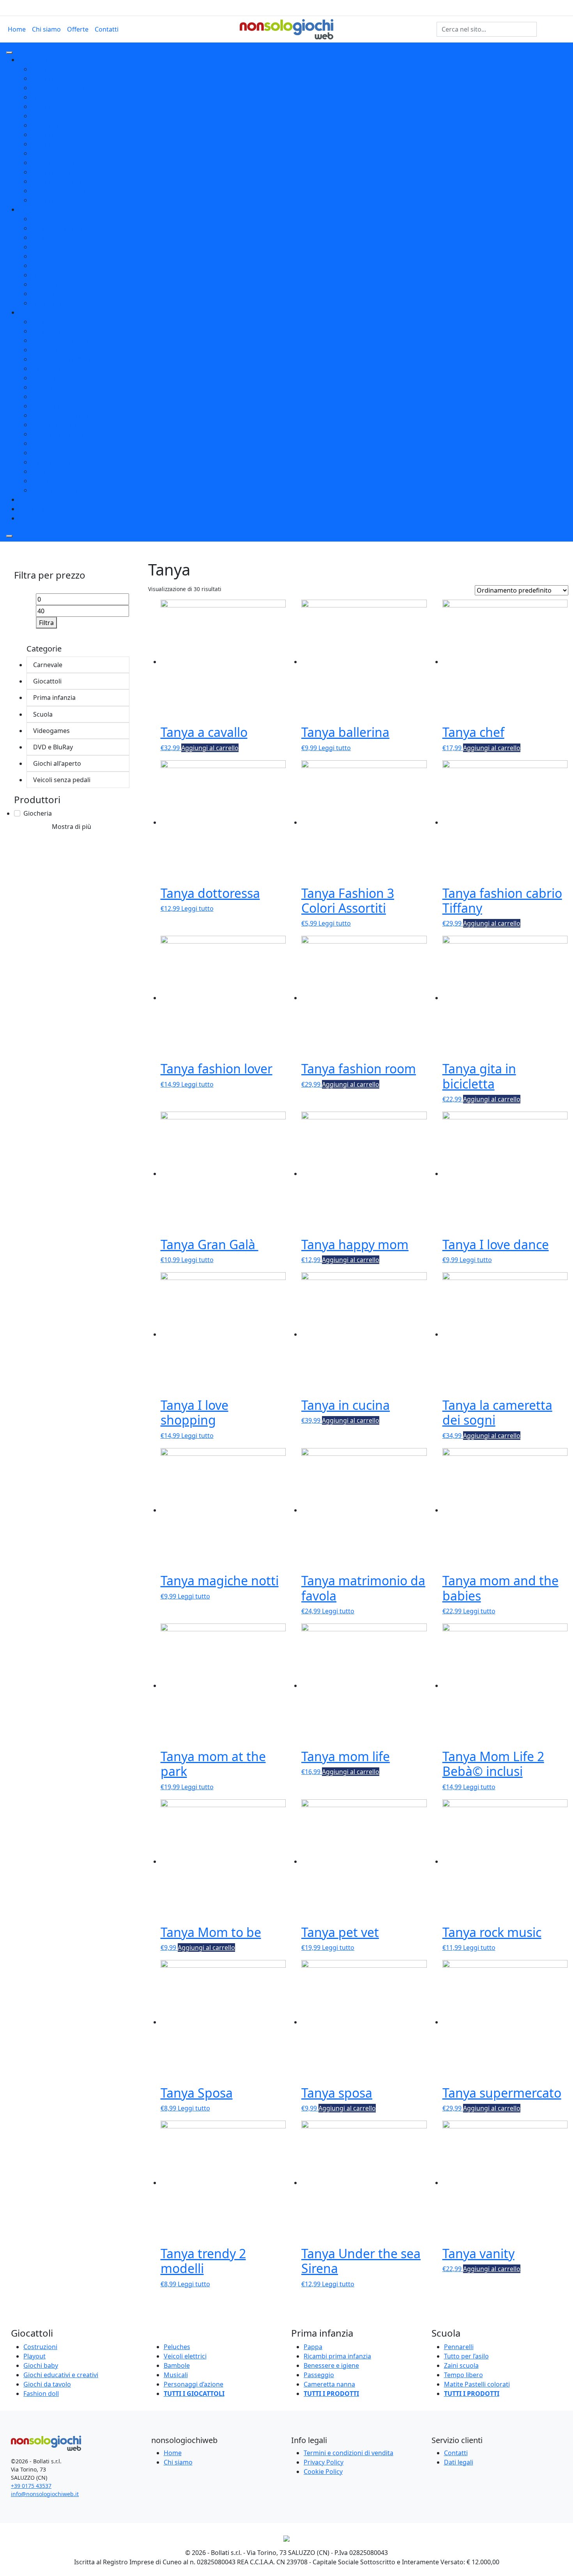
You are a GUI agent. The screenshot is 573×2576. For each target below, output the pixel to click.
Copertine (46, 481)
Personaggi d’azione (194, 2384)
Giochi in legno (53, 200)
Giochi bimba (51, 172)
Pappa (41, 237)
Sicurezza (45, 266)
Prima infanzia (40, 209)
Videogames (57, 731)
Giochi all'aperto (61, 763)
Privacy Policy (324, 2462)
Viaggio (42, 275)
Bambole (177, 2365)
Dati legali (459, 2462)
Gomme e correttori (61, 359)
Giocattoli (33, 60)
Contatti (107, 29)
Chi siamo (46, 29)
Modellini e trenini (58, 88)
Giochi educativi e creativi (69, 144)
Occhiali (43, 294)
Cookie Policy (323, 2472)
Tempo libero (51, 462)
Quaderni (45, 406)
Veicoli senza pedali (67, 780)
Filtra (46, 623)
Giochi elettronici (56, 181)
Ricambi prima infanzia (65, 303)
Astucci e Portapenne (63, 490)
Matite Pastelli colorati (64, 340)
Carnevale (51, 665)
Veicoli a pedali (53, 125)
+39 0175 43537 (31, 2486)
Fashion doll (41, 2394)
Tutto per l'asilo (54, 425)
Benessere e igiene (59, 284)
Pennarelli (46, 331)
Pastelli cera (49, 453)
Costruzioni (48, 69)
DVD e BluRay (58, 747)
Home (17, 29)
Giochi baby (49, 135)
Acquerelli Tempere (60, 434)
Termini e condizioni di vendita (348, 2453)
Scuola (28, 312)
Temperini (46, 368)
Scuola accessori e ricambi (70, 415)
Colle (38, 443)
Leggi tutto (335, 748)
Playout (30, 518)
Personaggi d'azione (61, 191)
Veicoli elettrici (53, 163)
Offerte (78, 29)
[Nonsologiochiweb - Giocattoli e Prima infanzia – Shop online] (287, 28)
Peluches (44, 153)
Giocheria (33, 509)
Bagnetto (45, 219)
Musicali (43, 116)
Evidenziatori (50, 378)
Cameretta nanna (57, 228)
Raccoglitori (49, 397)
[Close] (9, 536)
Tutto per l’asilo (466, 2356)
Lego (26, 499)
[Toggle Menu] (9, 53)
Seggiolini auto (53, 256)
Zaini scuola (49, 471)
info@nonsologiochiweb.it (45, 2494)
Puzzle (41, 97)
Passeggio (46, 247)
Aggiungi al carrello (210, 748)
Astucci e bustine (56, 387)
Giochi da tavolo (55, 106)
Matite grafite (51, 350)
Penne (41, 322)
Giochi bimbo (51, 78)
